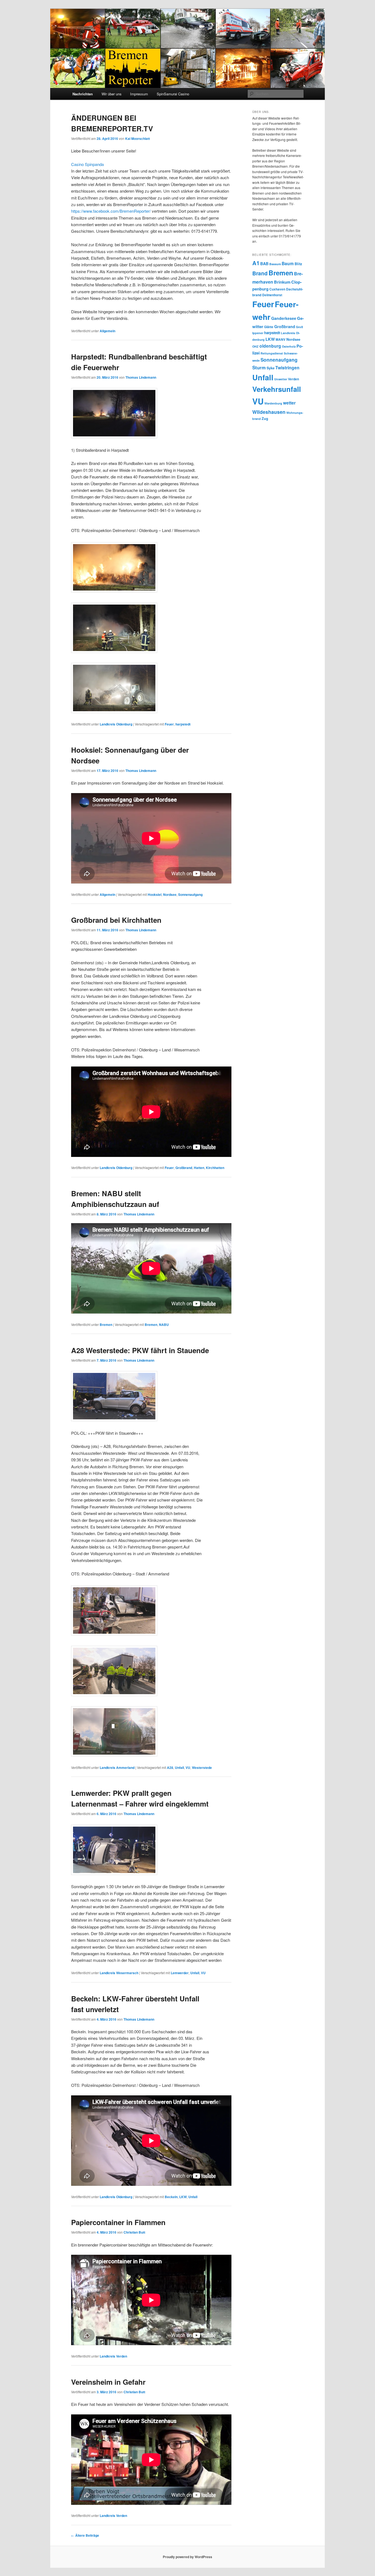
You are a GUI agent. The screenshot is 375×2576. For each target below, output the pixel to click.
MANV (281, 340)
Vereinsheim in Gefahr (108, 2382)
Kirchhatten (215, 1168)
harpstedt (183, 724)
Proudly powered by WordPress (187, 2557)
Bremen (106, 1325)
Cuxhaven (277, 289)
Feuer (169, 724)
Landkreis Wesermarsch (119, 1973)
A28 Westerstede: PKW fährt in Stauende (140, 1350)
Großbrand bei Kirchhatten (116, 920)
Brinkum (282, 282)
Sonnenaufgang (190, 894)
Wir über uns (112, 94)
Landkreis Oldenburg (116, 724)
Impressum (139, 94)
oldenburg (270, 346)
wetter (289, 403)
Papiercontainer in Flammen (118, 2222)
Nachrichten (83, 94)
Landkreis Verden (113, 2356)
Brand (260, 273)
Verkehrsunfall (277, 389)
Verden (293, 379)
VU (188, 1768)
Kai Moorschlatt (138, 139)
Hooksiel (155, 894)
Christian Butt (134, 2232)
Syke (271, 368)
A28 (170, 1768)
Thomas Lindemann (141, 377)
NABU (164, 1325)
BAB (264, 264)
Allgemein (107, 331)
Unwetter (281, 379)
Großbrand (184, 1168)
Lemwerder (180, 1973)
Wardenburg (273, 403)
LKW (183, 2197)
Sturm (259, 367)
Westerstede (202, 1768)
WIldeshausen (269, 412)
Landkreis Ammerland (117, 1768)
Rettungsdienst (272, 353)
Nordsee (170, 894)
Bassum (275, 264)
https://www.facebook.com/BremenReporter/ (111, 211)
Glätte (269, 327)
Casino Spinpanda (87, 164)
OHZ (255, 346)
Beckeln (171, 2197)
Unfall (179, 1768)
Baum (288, 263)
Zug (265, 419)
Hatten (199, 1168)
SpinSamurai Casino (173, 94)
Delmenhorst (272, 295)
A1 (256, 263)
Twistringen (287, 368)
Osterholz (289, 346)
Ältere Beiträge (85, 2535)
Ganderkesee (284, 318)
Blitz (298, 264)
